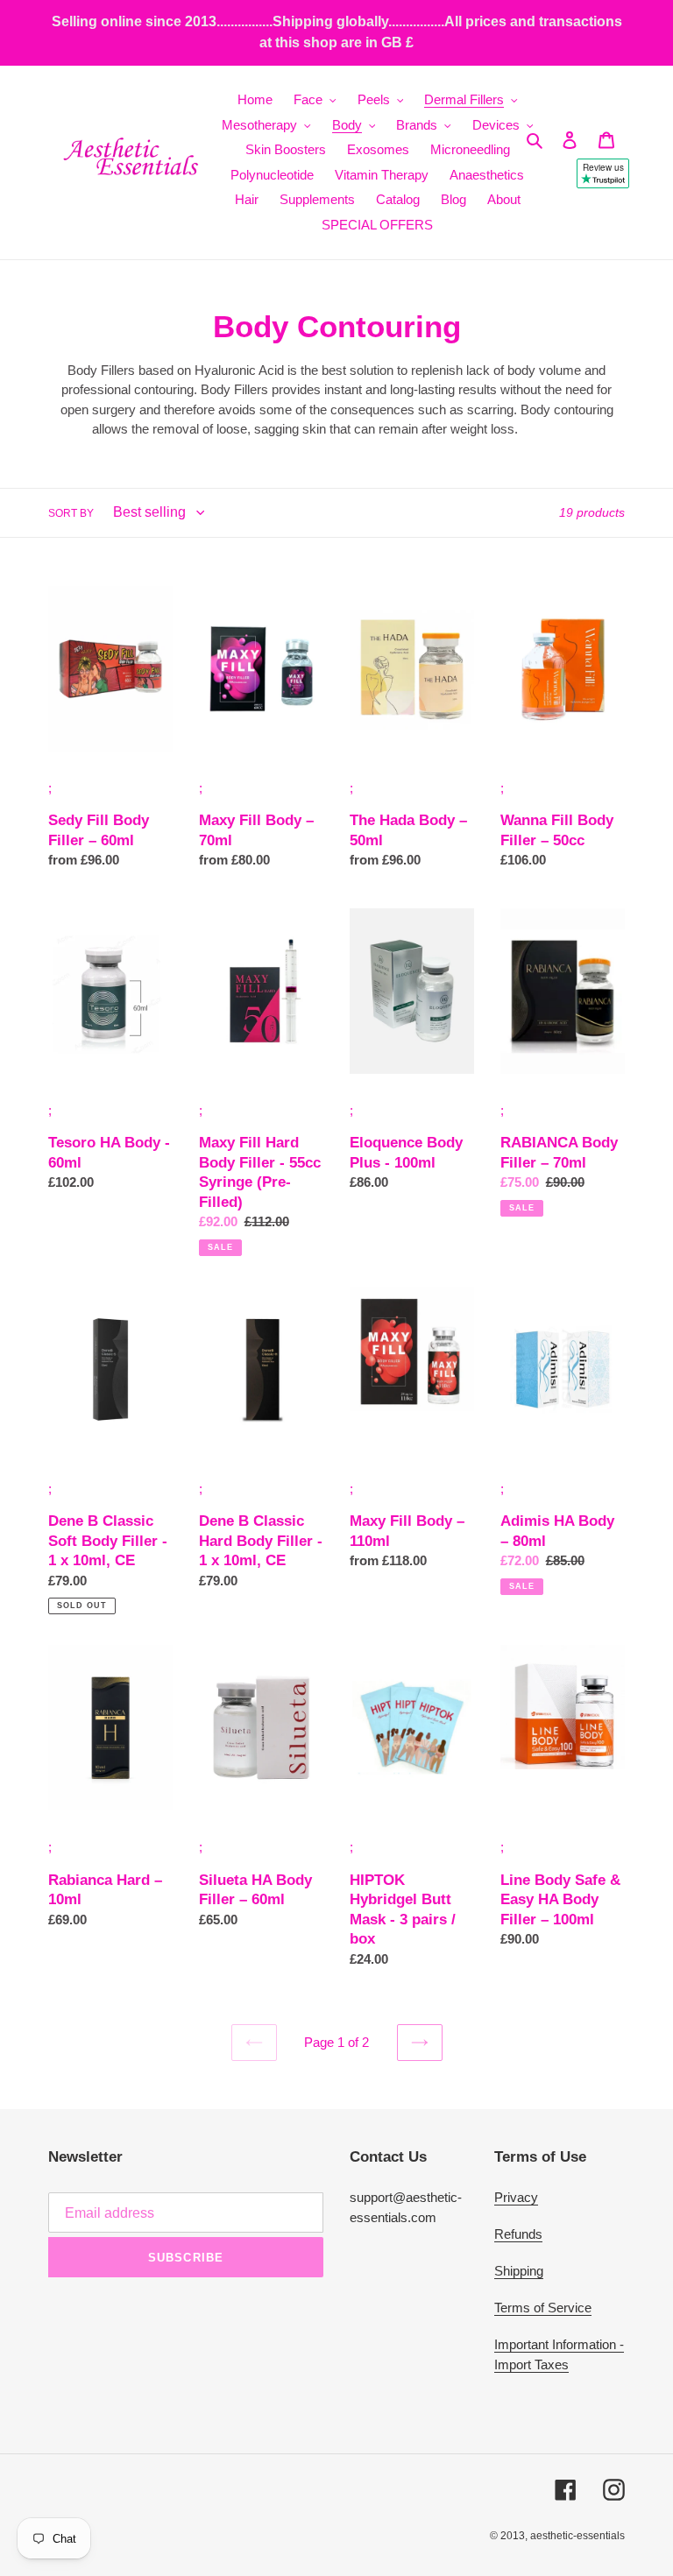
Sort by (71, 513)
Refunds (518, 2234)
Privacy (516, 2197)
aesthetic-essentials (577, 2536)
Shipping (519, 2271)
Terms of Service (543, 2308)
